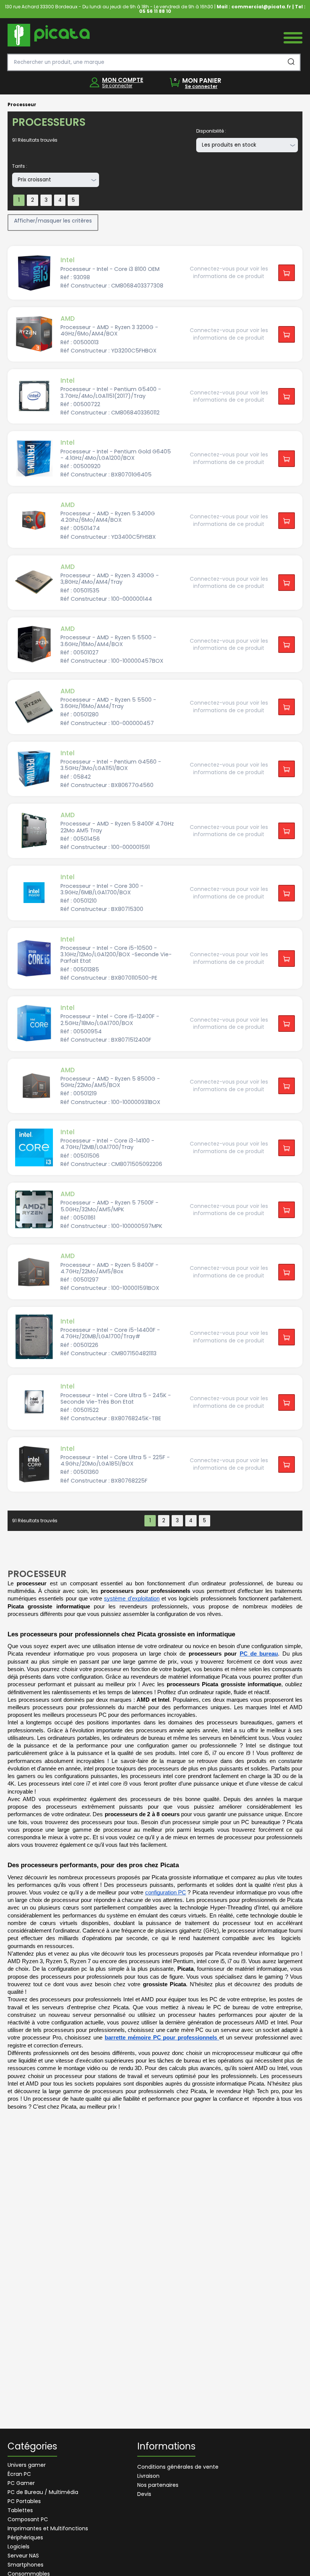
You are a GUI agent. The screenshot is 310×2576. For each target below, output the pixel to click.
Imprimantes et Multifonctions (48, 2528)
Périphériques (25, 2537)
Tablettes (20, 2510)
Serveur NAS (23, 2556)
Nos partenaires (158, 2485)
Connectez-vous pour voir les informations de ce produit (229, 272)
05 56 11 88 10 (155, 11)
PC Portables (24, 2501)
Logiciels (19, 2547)
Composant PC (28, 2519)
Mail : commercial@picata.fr (254, 7)
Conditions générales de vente (178, 2467)
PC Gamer (21, 2483)
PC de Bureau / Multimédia (43, 2492)
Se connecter (117, 86)
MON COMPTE (123, 80)
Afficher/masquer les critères (53, 221)
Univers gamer (27, 2465)
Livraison (148, 2476)
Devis (144, 2494)
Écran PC (19, 2474)
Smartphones (26, 2565)
